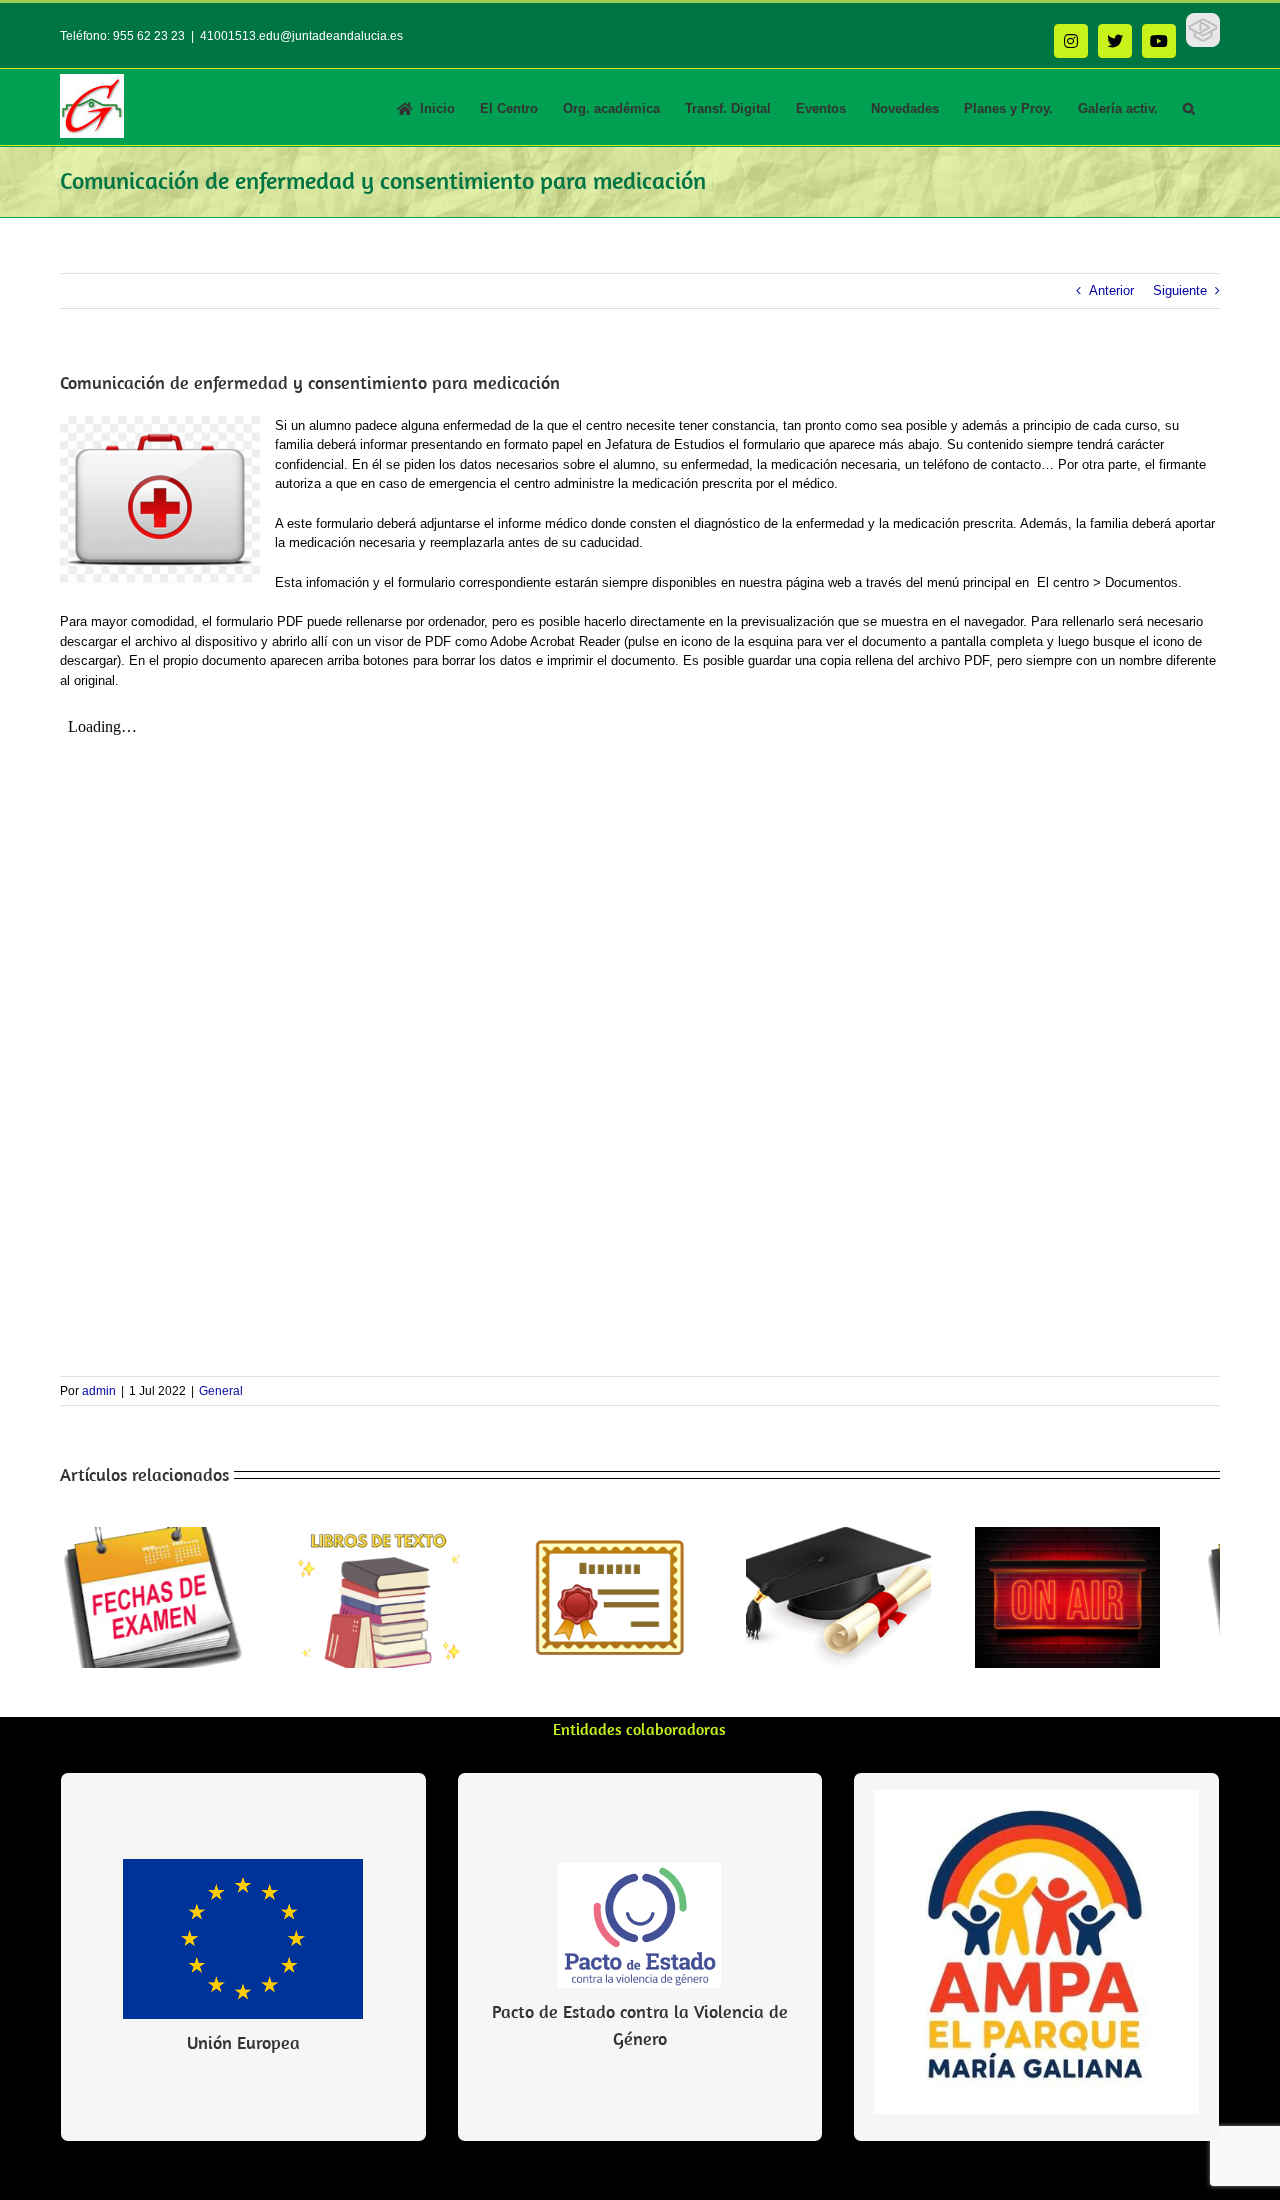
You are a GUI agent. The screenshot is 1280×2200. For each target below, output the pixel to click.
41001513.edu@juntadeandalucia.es (301, 36)
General (221, 1391)
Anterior (1111, 290)
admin (99, 1391)
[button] (1189, 107)
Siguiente (1180, 290)
